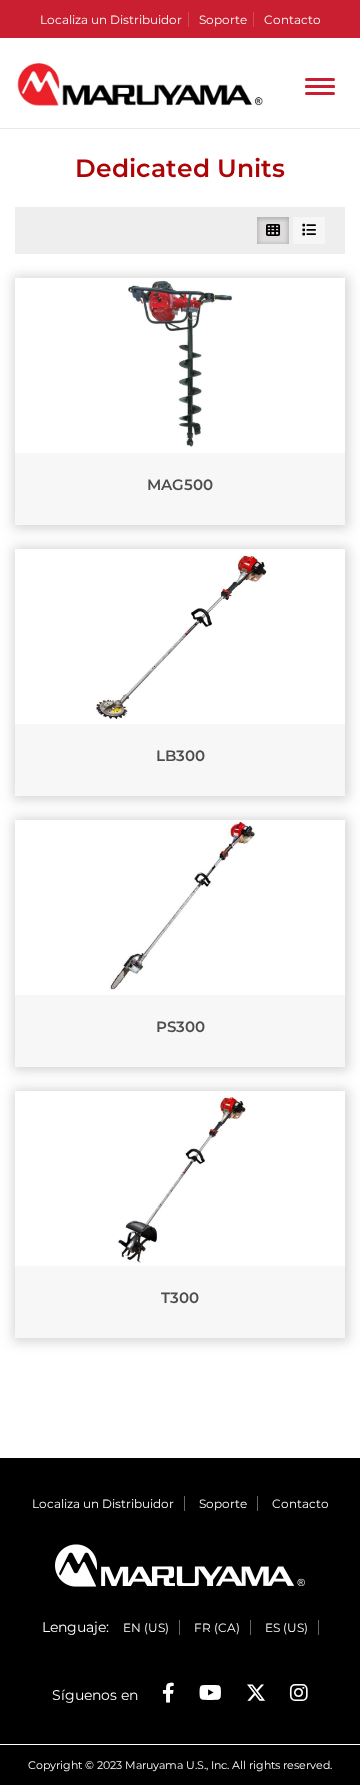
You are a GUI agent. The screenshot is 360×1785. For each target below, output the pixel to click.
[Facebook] (168, 1693)
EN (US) (146, 1627)
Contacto (292, 19)
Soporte (223, 19)
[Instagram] (299, 1693)
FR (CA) (217, 1627)
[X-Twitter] (256, 1693)
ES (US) (286, 1627)
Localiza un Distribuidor (111, 19)
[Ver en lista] (309, 230)
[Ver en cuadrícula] (273, 230)
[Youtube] (210, 1693)
